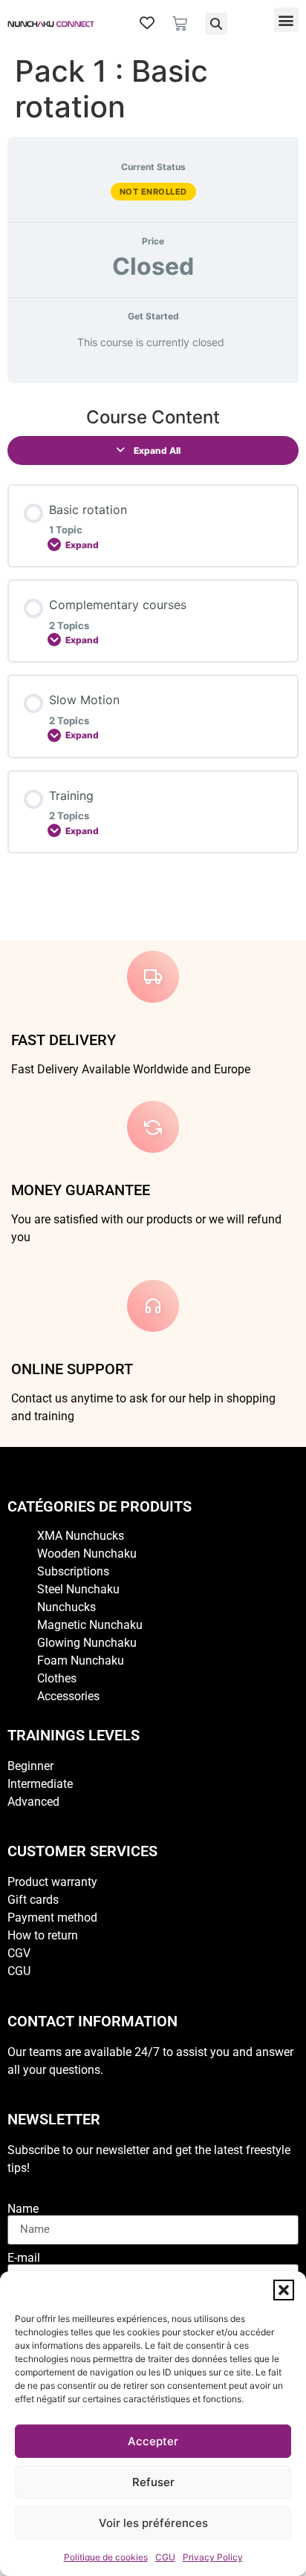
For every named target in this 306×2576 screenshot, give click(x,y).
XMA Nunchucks (81, 1536)
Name (23, 2209)
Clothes (57, 1678)
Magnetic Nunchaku (90, 1625)
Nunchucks (66, 1607)
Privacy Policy (213, 2557)
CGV (19, 1953)
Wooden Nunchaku (87, 1554)
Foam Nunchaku (81, 1661)
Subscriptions (73, 1571)
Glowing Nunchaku (87, 1643)
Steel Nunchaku (78, 1589)
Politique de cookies (106, 2557)
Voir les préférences (153, 2523)
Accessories (68, 1696)
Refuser (153, 2482)
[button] (284, 2290)
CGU (165, 2557)
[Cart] (180, 24)
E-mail (24, 2258)
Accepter (153, 2441)
